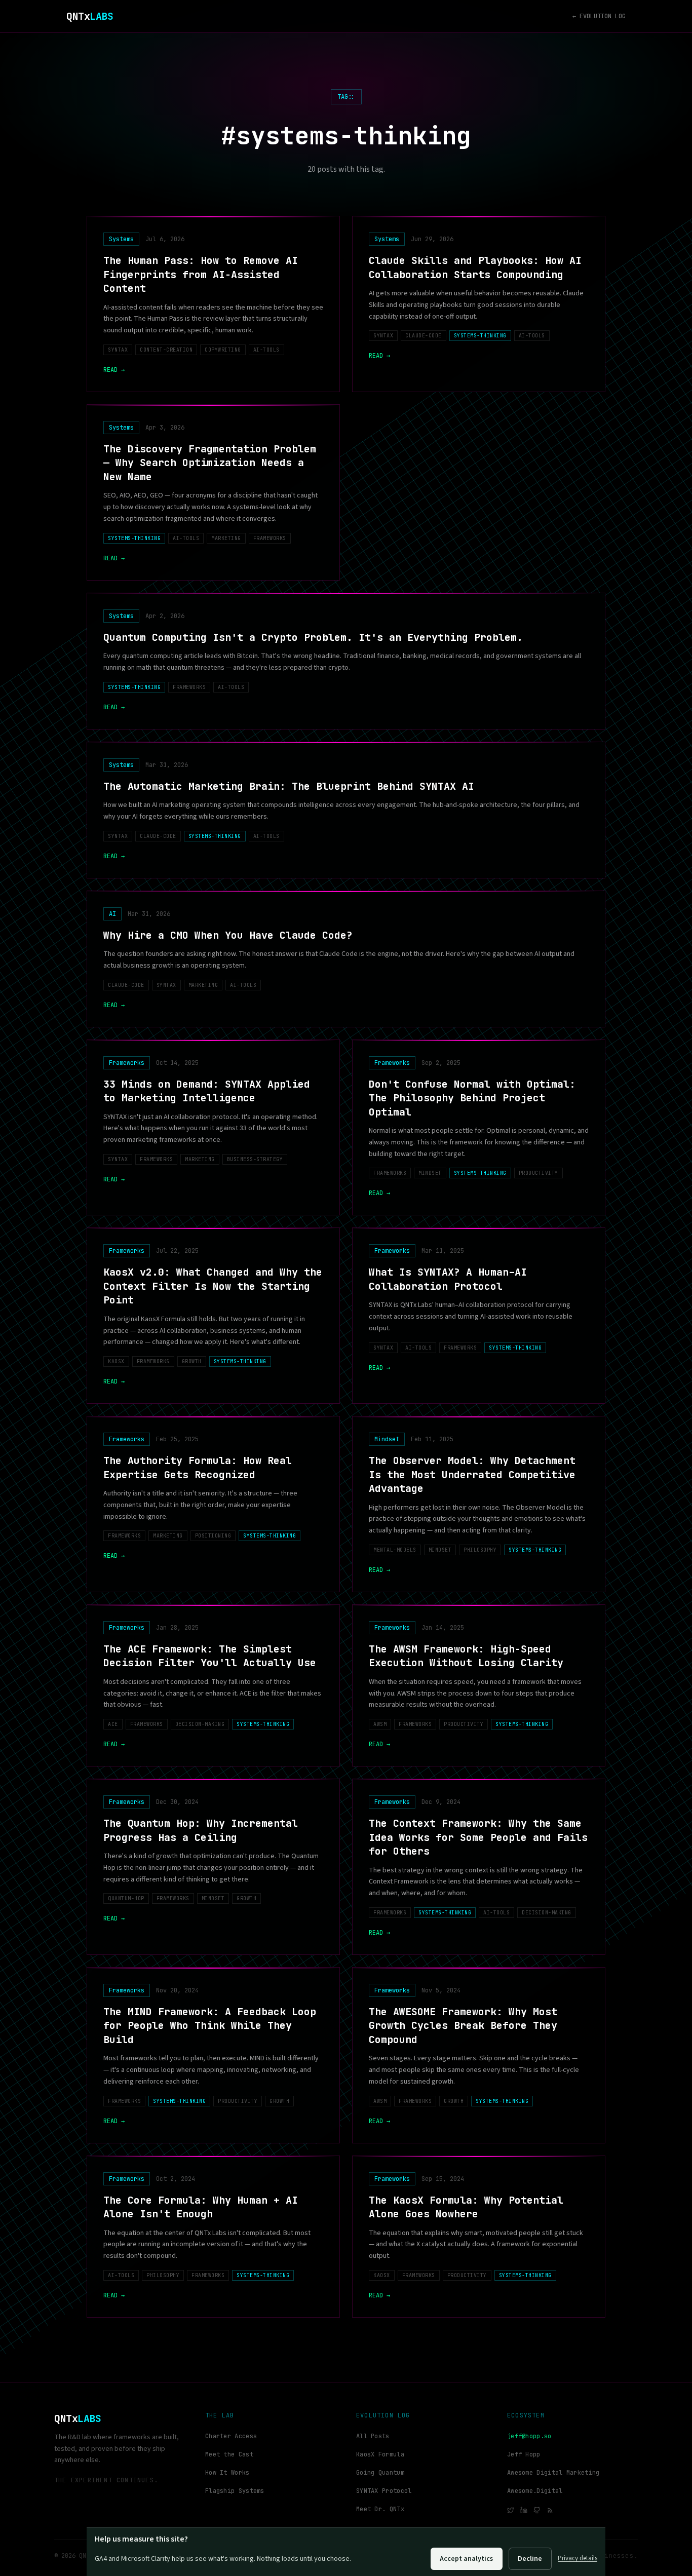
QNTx (90, 16)
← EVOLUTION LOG (599, 16)
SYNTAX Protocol (384, 2491)
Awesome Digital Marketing (553, 2473)
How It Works (227, 2473)
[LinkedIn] (524, 2510)
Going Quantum (380, 2473)
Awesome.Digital (535, 2491)
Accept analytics (466, 2559)
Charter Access (231, 2436)
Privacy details (578, 2558)
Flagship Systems (235, 2491)
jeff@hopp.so (529, 2436)
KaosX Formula (380, 2454)
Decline (530, 2559)
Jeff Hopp (524, 2454)
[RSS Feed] (550, 2510)
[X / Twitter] (511, 2510)
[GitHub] (537, 2510)
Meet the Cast (229, 2454)
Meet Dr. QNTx (380, 2509)
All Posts (373, 2436)
